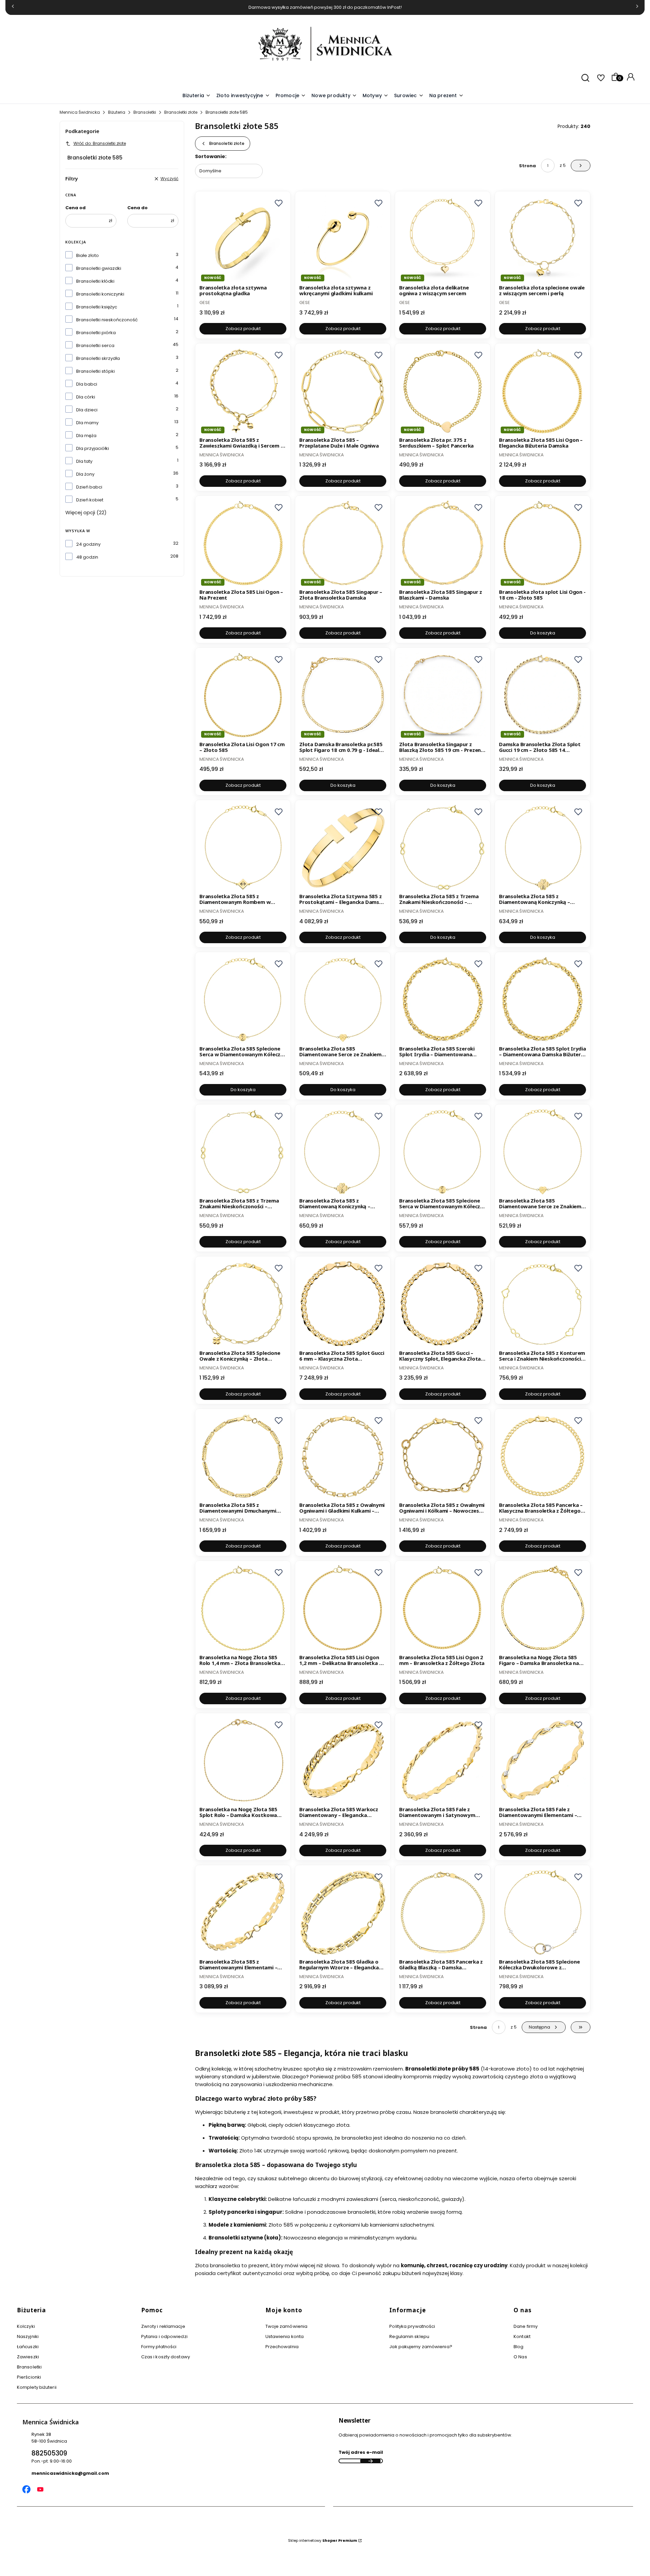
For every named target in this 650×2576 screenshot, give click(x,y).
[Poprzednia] (13, 8)
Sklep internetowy (323, 2540)
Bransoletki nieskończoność (107, 320)
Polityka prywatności (412, 2326)
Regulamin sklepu (409, 2336)
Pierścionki (29, 2377)
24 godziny (88, 544)
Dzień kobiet (90, 500)
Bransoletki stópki (95, 371)
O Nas (520, 2357)
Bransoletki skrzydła (98, 358)
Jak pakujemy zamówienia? (421, 2347)
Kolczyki (26, 2326)
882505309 (49, 2453)
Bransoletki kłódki (95, 281)
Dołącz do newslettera (370, 2461)
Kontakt (522, 2336)
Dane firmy (526, 2326)
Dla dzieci (87, 410)
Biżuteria (117, 112)
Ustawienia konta (285, 2336)
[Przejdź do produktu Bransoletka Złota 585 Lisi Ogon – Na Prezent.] (243, 543)
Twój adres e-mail (361, 2452)
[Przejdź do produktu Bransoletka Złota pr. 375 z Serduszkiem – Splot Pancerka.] (443, 391)
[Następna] (637, 8)
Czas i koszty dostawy (166, 2357)
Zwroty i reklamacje (163, 2326)
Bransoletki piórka (96, 333)
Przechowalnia (282, 2347)
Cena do (137, 208)
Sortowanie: (211, 156)
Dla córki (86, 397)
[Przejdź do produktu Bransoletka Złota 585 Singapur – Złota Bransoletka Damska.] (343, 543)
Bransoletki (145, 112)
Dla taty (84, 461)
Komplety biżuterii (37, 2387)
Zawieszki (28, 2357)
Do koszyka (543, 633)
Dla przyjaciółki (93, 448)
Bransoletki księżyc (97, 307)
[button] (376, 96)
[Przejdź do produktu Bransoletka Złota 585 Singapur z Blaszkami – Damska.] (443, 543)
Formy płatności (159, 2347)
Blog (518, 2347)
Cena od (75, 208)
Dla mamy (87, 423)
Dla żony (85, 474)
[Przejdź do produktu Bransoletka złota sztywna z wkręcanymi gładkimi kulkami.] (343, 239)
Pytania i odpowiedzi (164, 2336)
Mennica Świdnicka (80, 112)
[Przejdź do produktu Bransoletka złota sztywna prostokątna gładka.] (243, 239)
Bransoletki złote (181, 112)
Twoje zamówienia (287, 2326)
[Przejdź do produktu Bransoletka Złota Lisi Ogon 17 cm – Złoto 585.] (243, 695)
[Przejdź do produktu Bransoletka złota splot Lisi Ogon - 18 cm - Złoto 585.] (543, 543)
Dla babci (87, 384)
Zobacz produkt (243, 329)
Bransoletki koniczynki (100, 294)
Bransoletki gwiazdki (99, 268)
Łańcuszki (28, 2347)
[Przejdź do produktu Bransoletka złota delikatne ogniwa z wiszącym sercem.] (443, 239)
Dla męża (86, 436)
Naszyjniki (28, 2336)
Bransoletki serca (95, 345)
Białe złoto (88, 255)
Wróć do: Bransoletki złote (100, 143)
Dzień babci (89, 487)
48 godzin (87, 557)
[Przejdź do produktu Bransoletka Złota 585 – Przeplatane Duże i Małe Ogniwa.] (343, 391)
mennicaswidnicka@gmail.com (70, 2473)
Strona (527, 166)
